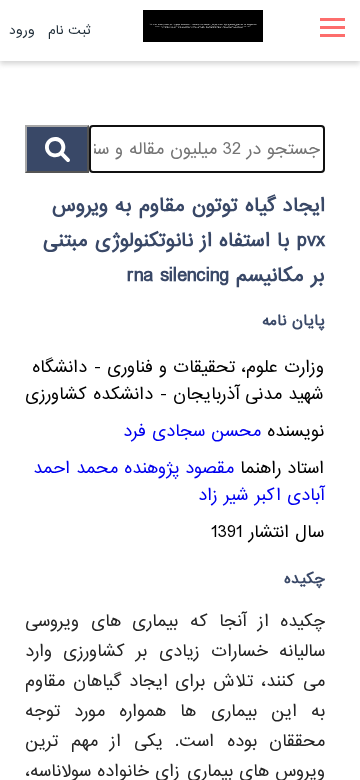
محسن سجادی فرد (192, 431)
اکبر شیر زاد (239, 495)
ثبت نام (69, 30)
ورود (22, 30)
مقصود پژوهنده (179, 468)
